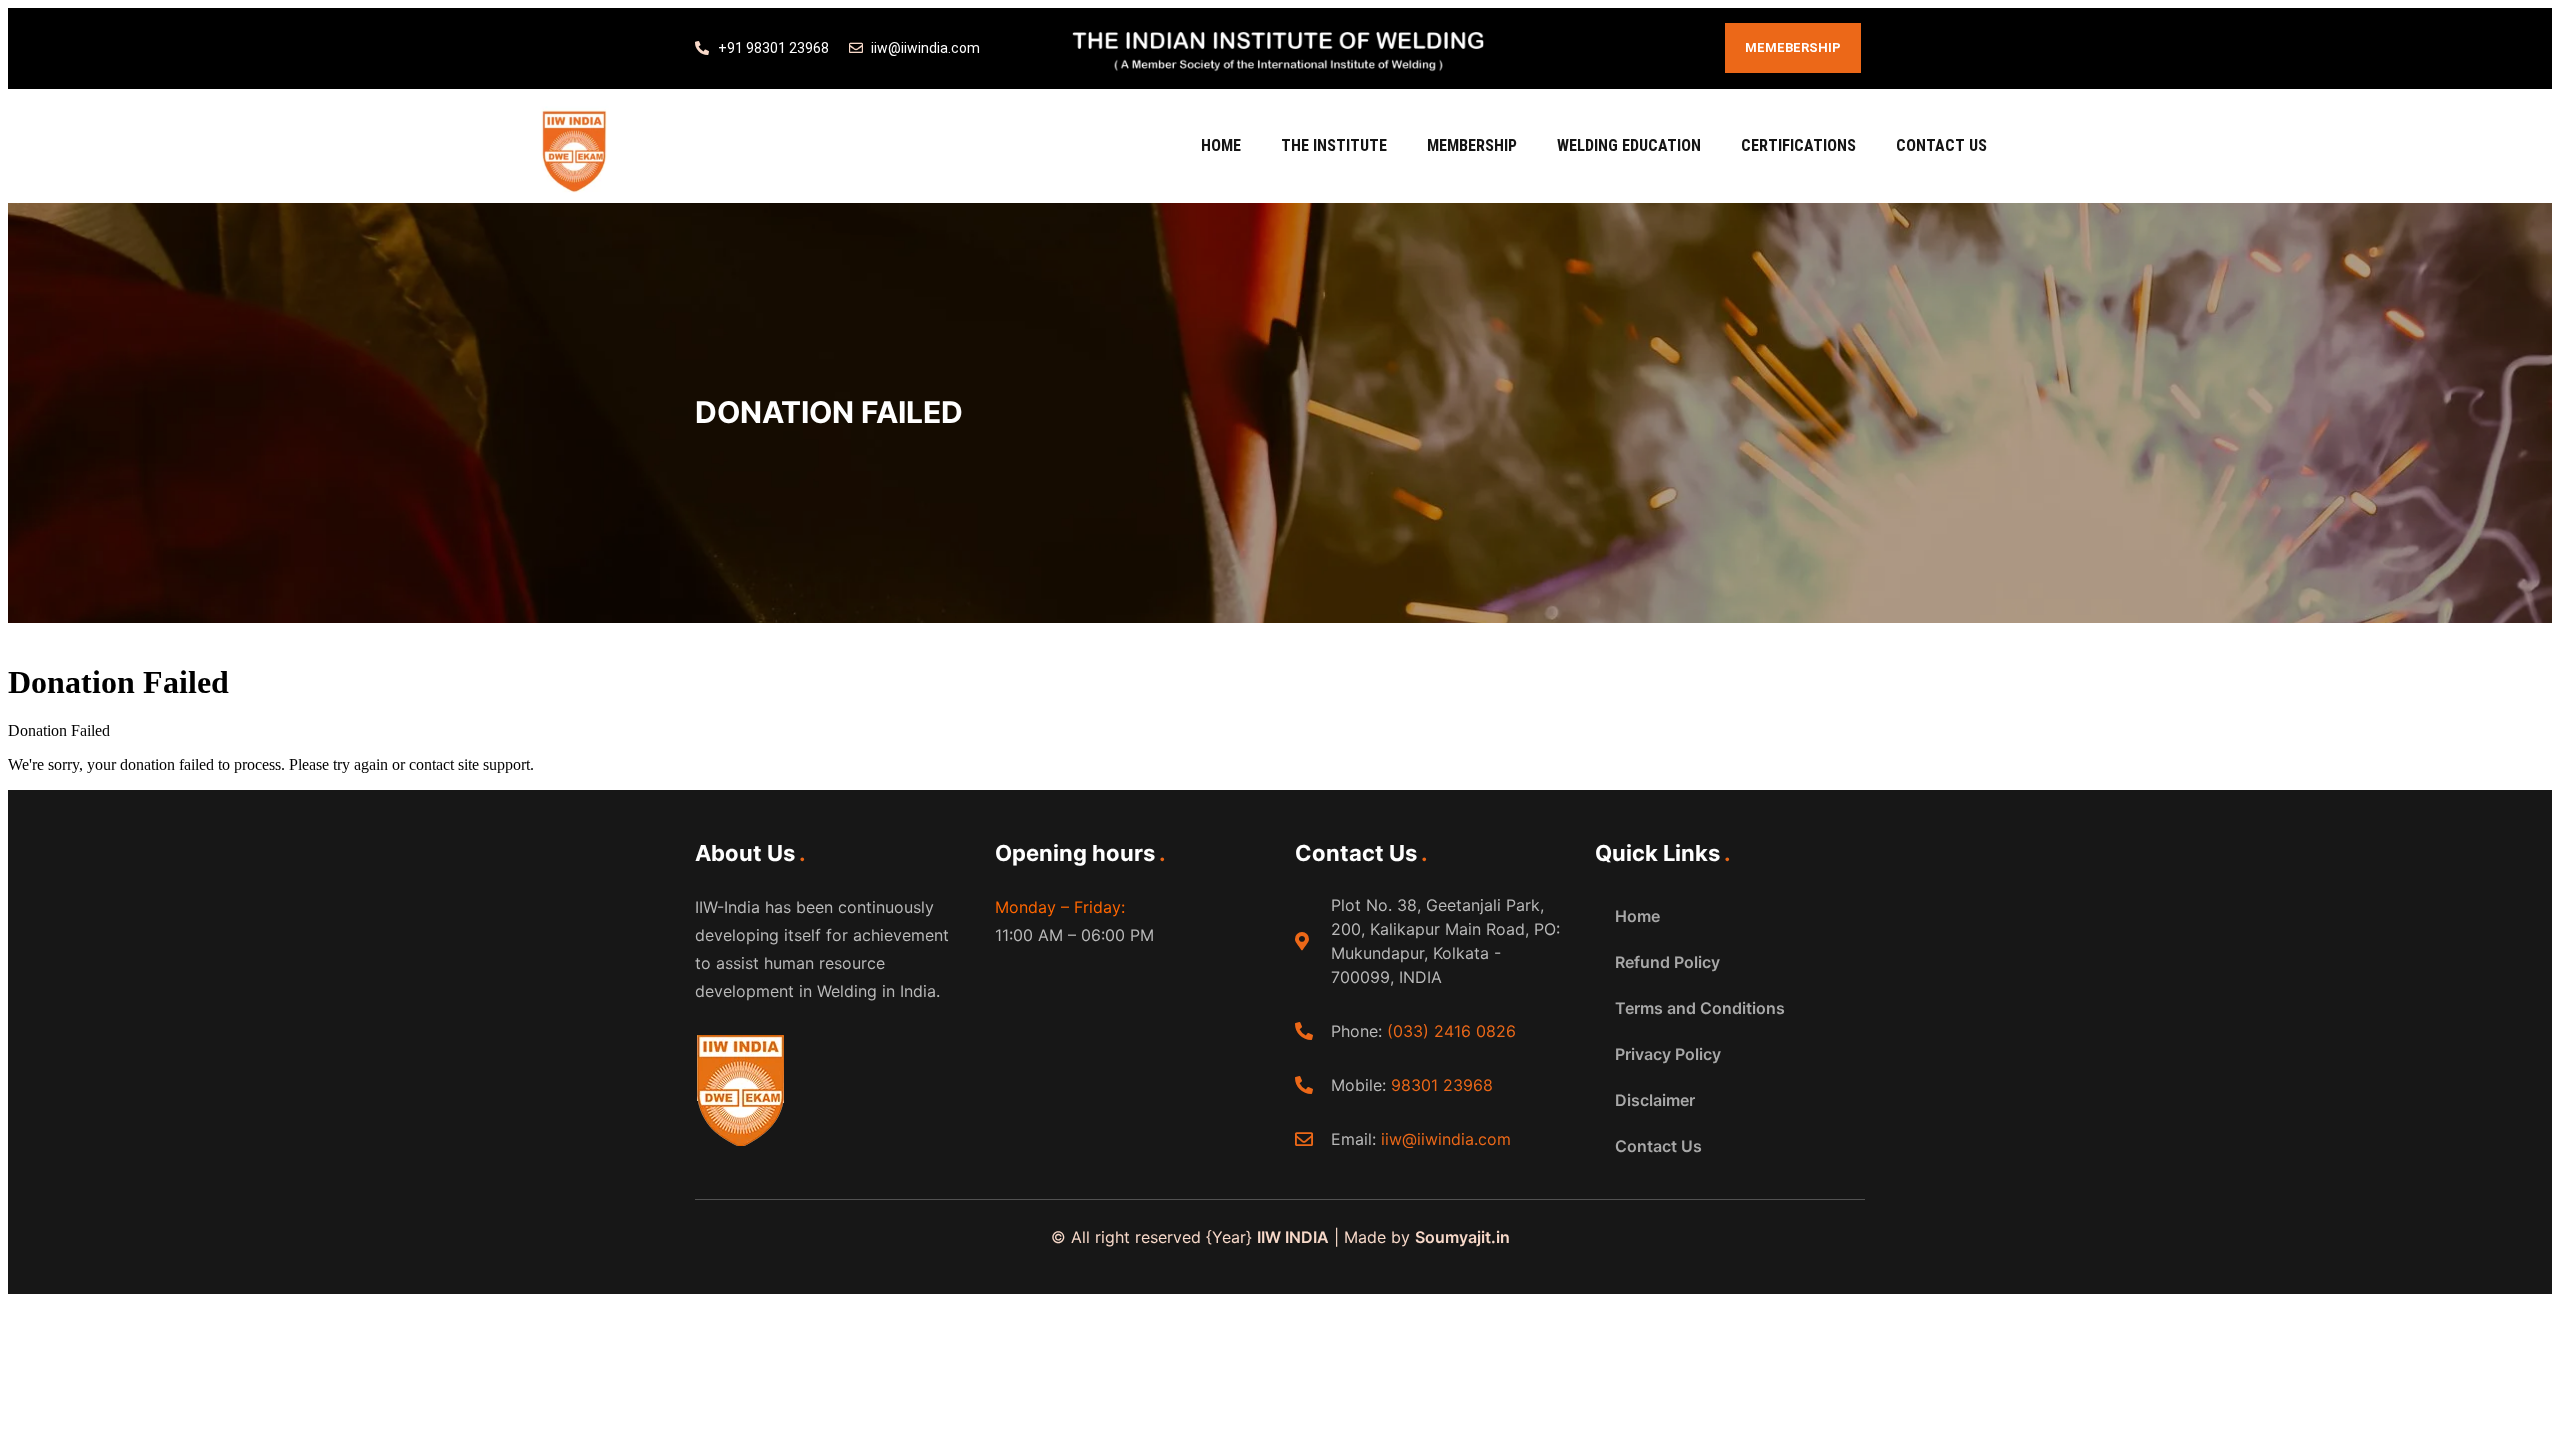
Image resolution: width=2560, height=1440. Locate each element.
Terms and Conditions (1700, 1008)
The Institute (1334, 145)
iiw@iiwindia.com (1446, 1139)
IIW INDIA (1293, 1237)
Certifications (1798, 145)
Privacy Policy (1668, 1054)
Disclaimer (1655, 1100)
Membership (1472, 145)
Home (1221, 145)
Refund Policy (1667, 962)
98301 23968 (1442, 1085)
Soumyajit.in (1462, 1237)
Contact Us (1941, 145)
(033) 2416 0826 (1451, 1031)
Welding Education (1629, 145)
